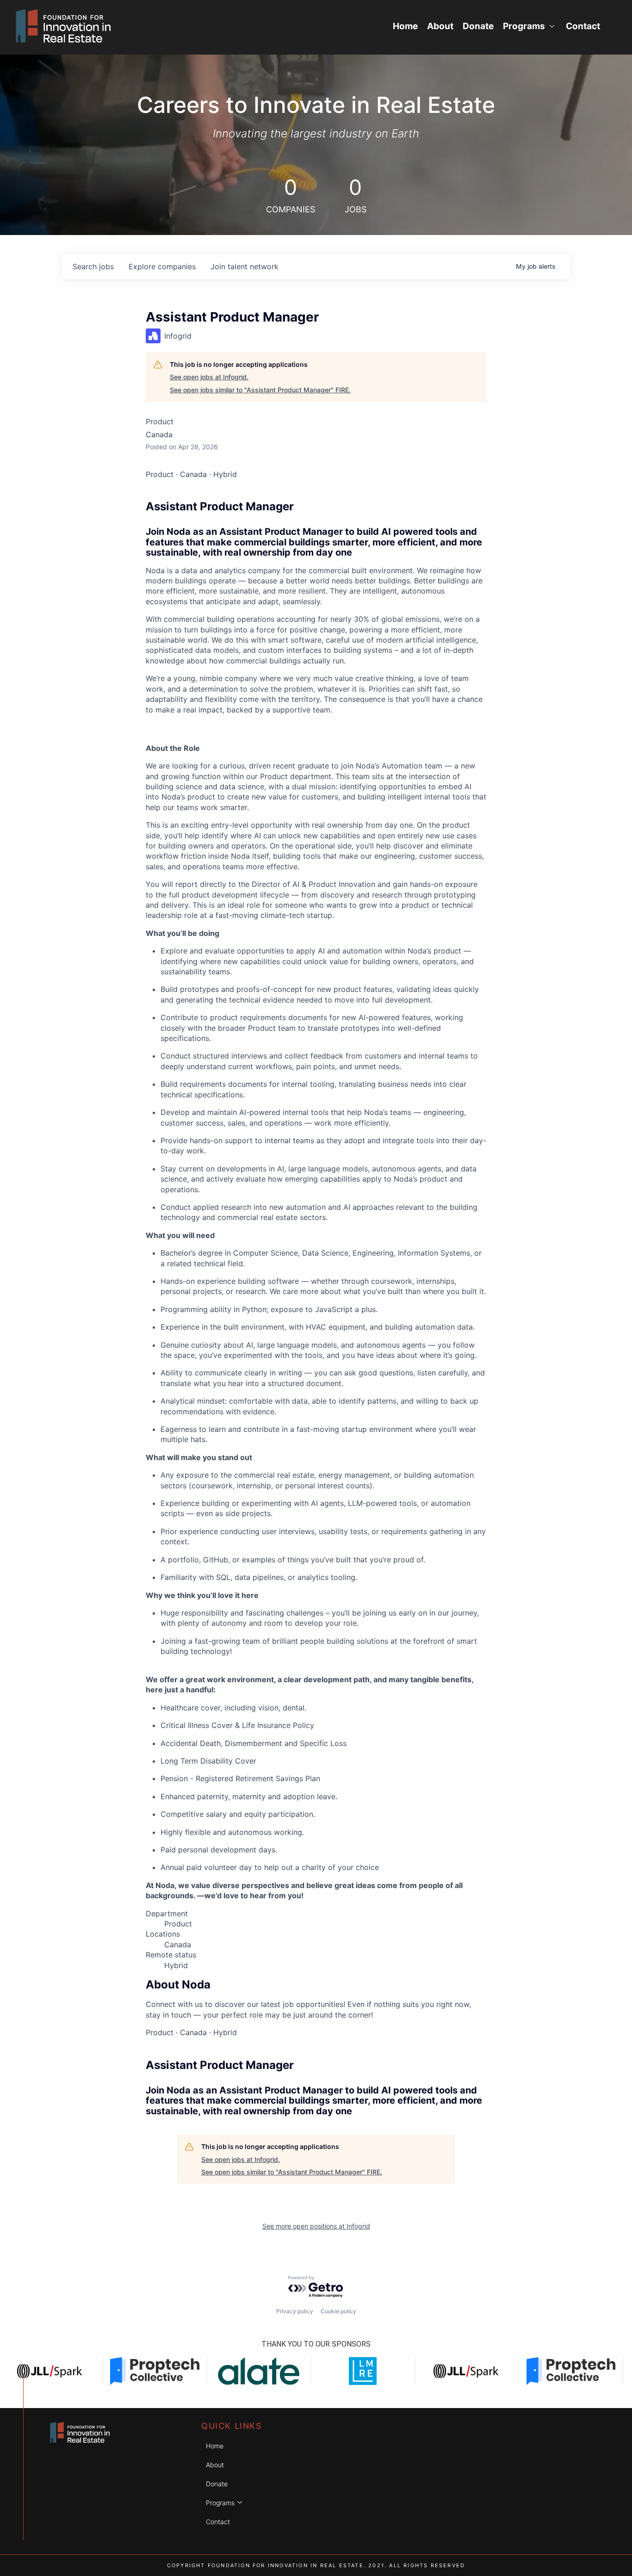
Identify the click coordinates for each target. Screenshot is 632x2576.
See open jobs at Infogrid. (209, 377)
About (440, 26)
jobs (93, 266)
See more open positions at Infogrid (316, 2226)
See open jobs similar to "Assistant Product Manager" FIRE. (260, 390)
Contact (583, 26)
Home (405, 26)
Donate (478, 26)
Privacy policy (295, 2311)
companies (162, 266)
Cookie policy (338, 2311)
